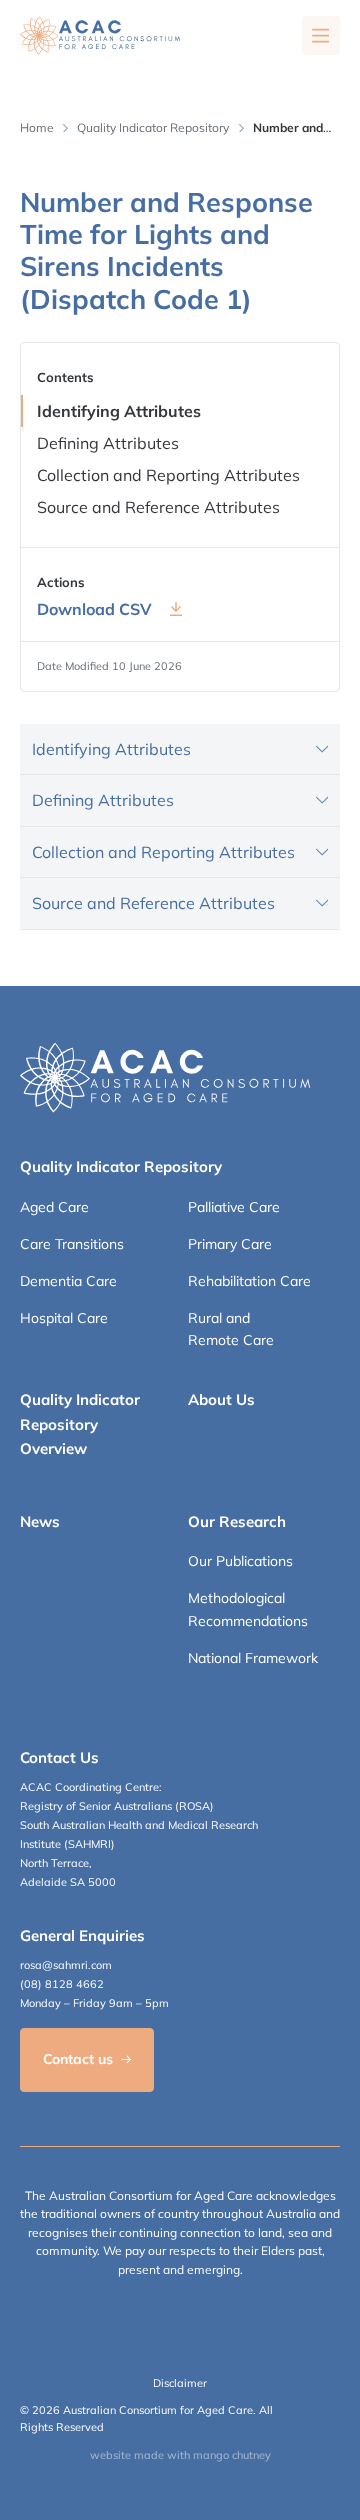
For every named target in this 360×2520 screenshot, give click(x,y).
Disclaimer (180, 2383)
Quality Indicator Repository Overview (80, 1424)
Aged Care (54, 1207)
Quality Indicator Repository (153, 127)
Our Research (237, 1521)
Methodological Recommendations (248, 1609)
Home (37, 127)
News (40, 1521)
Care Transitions (72, 1244)
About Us (221, 1399)
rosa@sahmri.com (66, 1965)
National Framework (253, 1658)
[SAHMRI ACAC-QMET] (100, 35)
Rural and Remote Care (231, 1329)
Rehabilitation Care (249, 1281)
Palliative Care (234, 1207)
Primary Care (230, 1244)
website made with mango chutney (180, 2455)
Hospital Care (64, 1318)
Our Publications (240, 1561)
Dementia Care (68, 1281)
